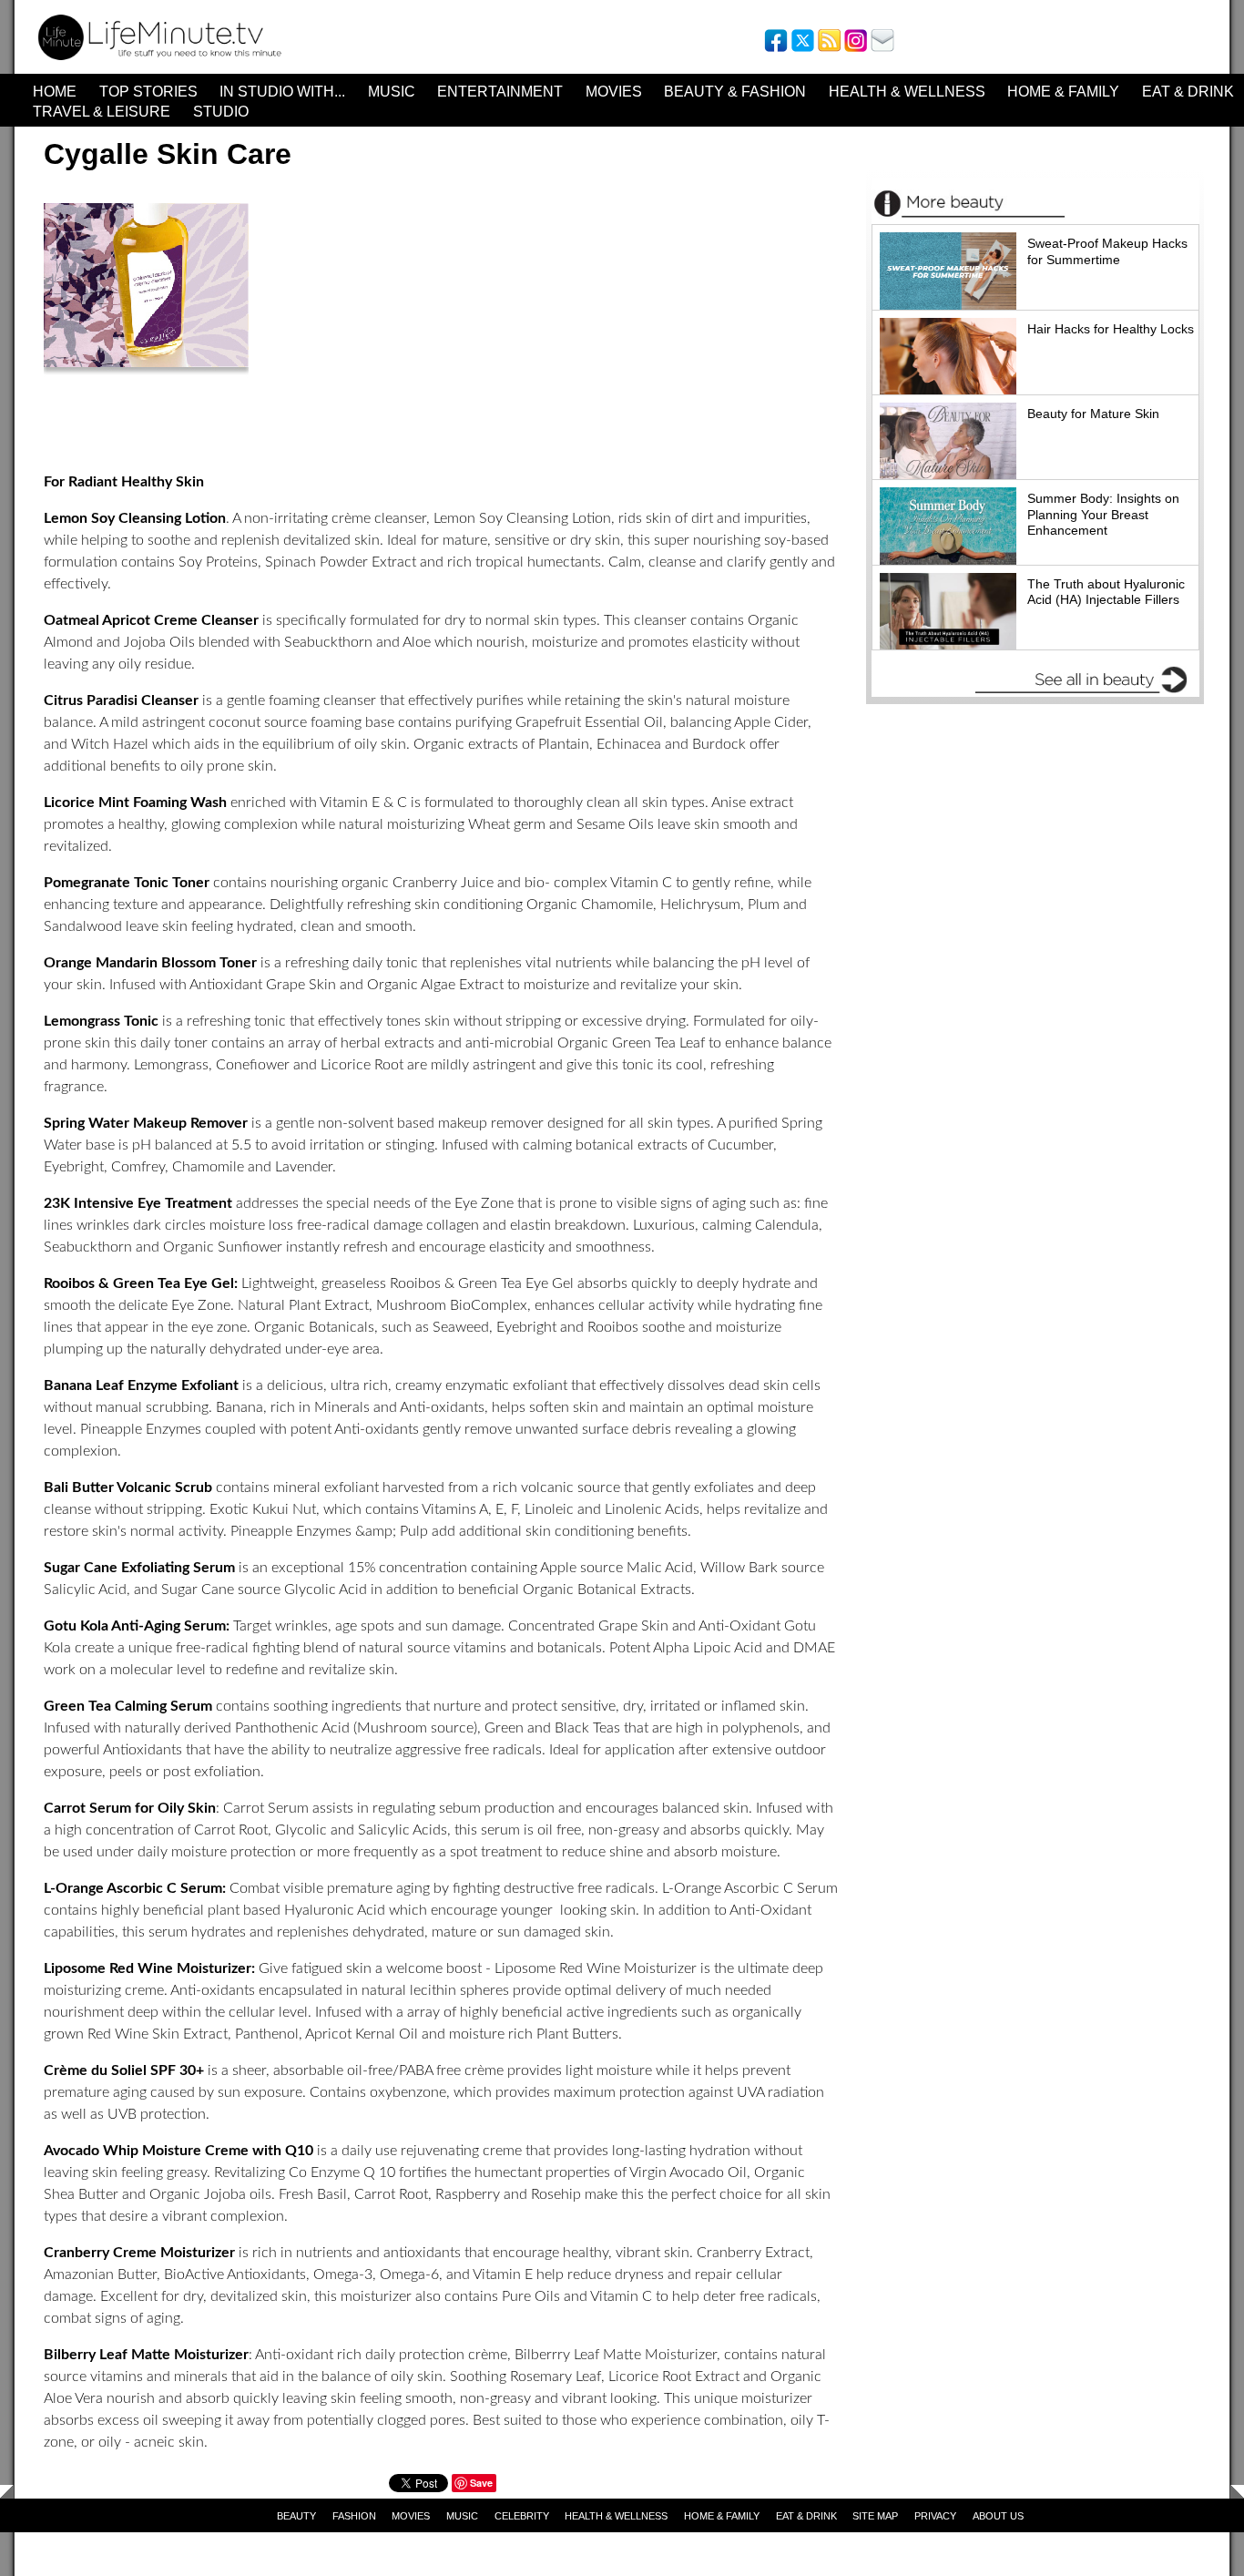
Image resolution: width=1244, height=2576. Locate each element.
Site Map (875, 2516)
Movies (614, 92)
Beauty (296, 2516)
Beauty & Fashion (735, 92)
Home (55, 92)
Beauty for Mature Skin (1093, 414)
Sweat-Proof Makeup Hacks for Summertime (1107, 251)
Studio (221, 112)
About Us (998, 2516)
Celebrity (522, 2516)
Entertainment (500, 92)
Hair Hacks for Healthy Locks (1111, 329)
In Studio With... (282, 92)
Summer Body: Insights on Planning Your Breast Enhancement (1103, 514)
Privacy (935, 2516)
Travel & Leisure (102, 112)
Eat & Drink (1188, 92)
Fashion (354, 2516)
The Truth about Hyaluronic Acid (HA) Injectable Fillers (1106, 592)
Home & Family (1063, 92)
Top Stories (148, 92)
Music (392, 92)
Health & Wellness (907, 92)
